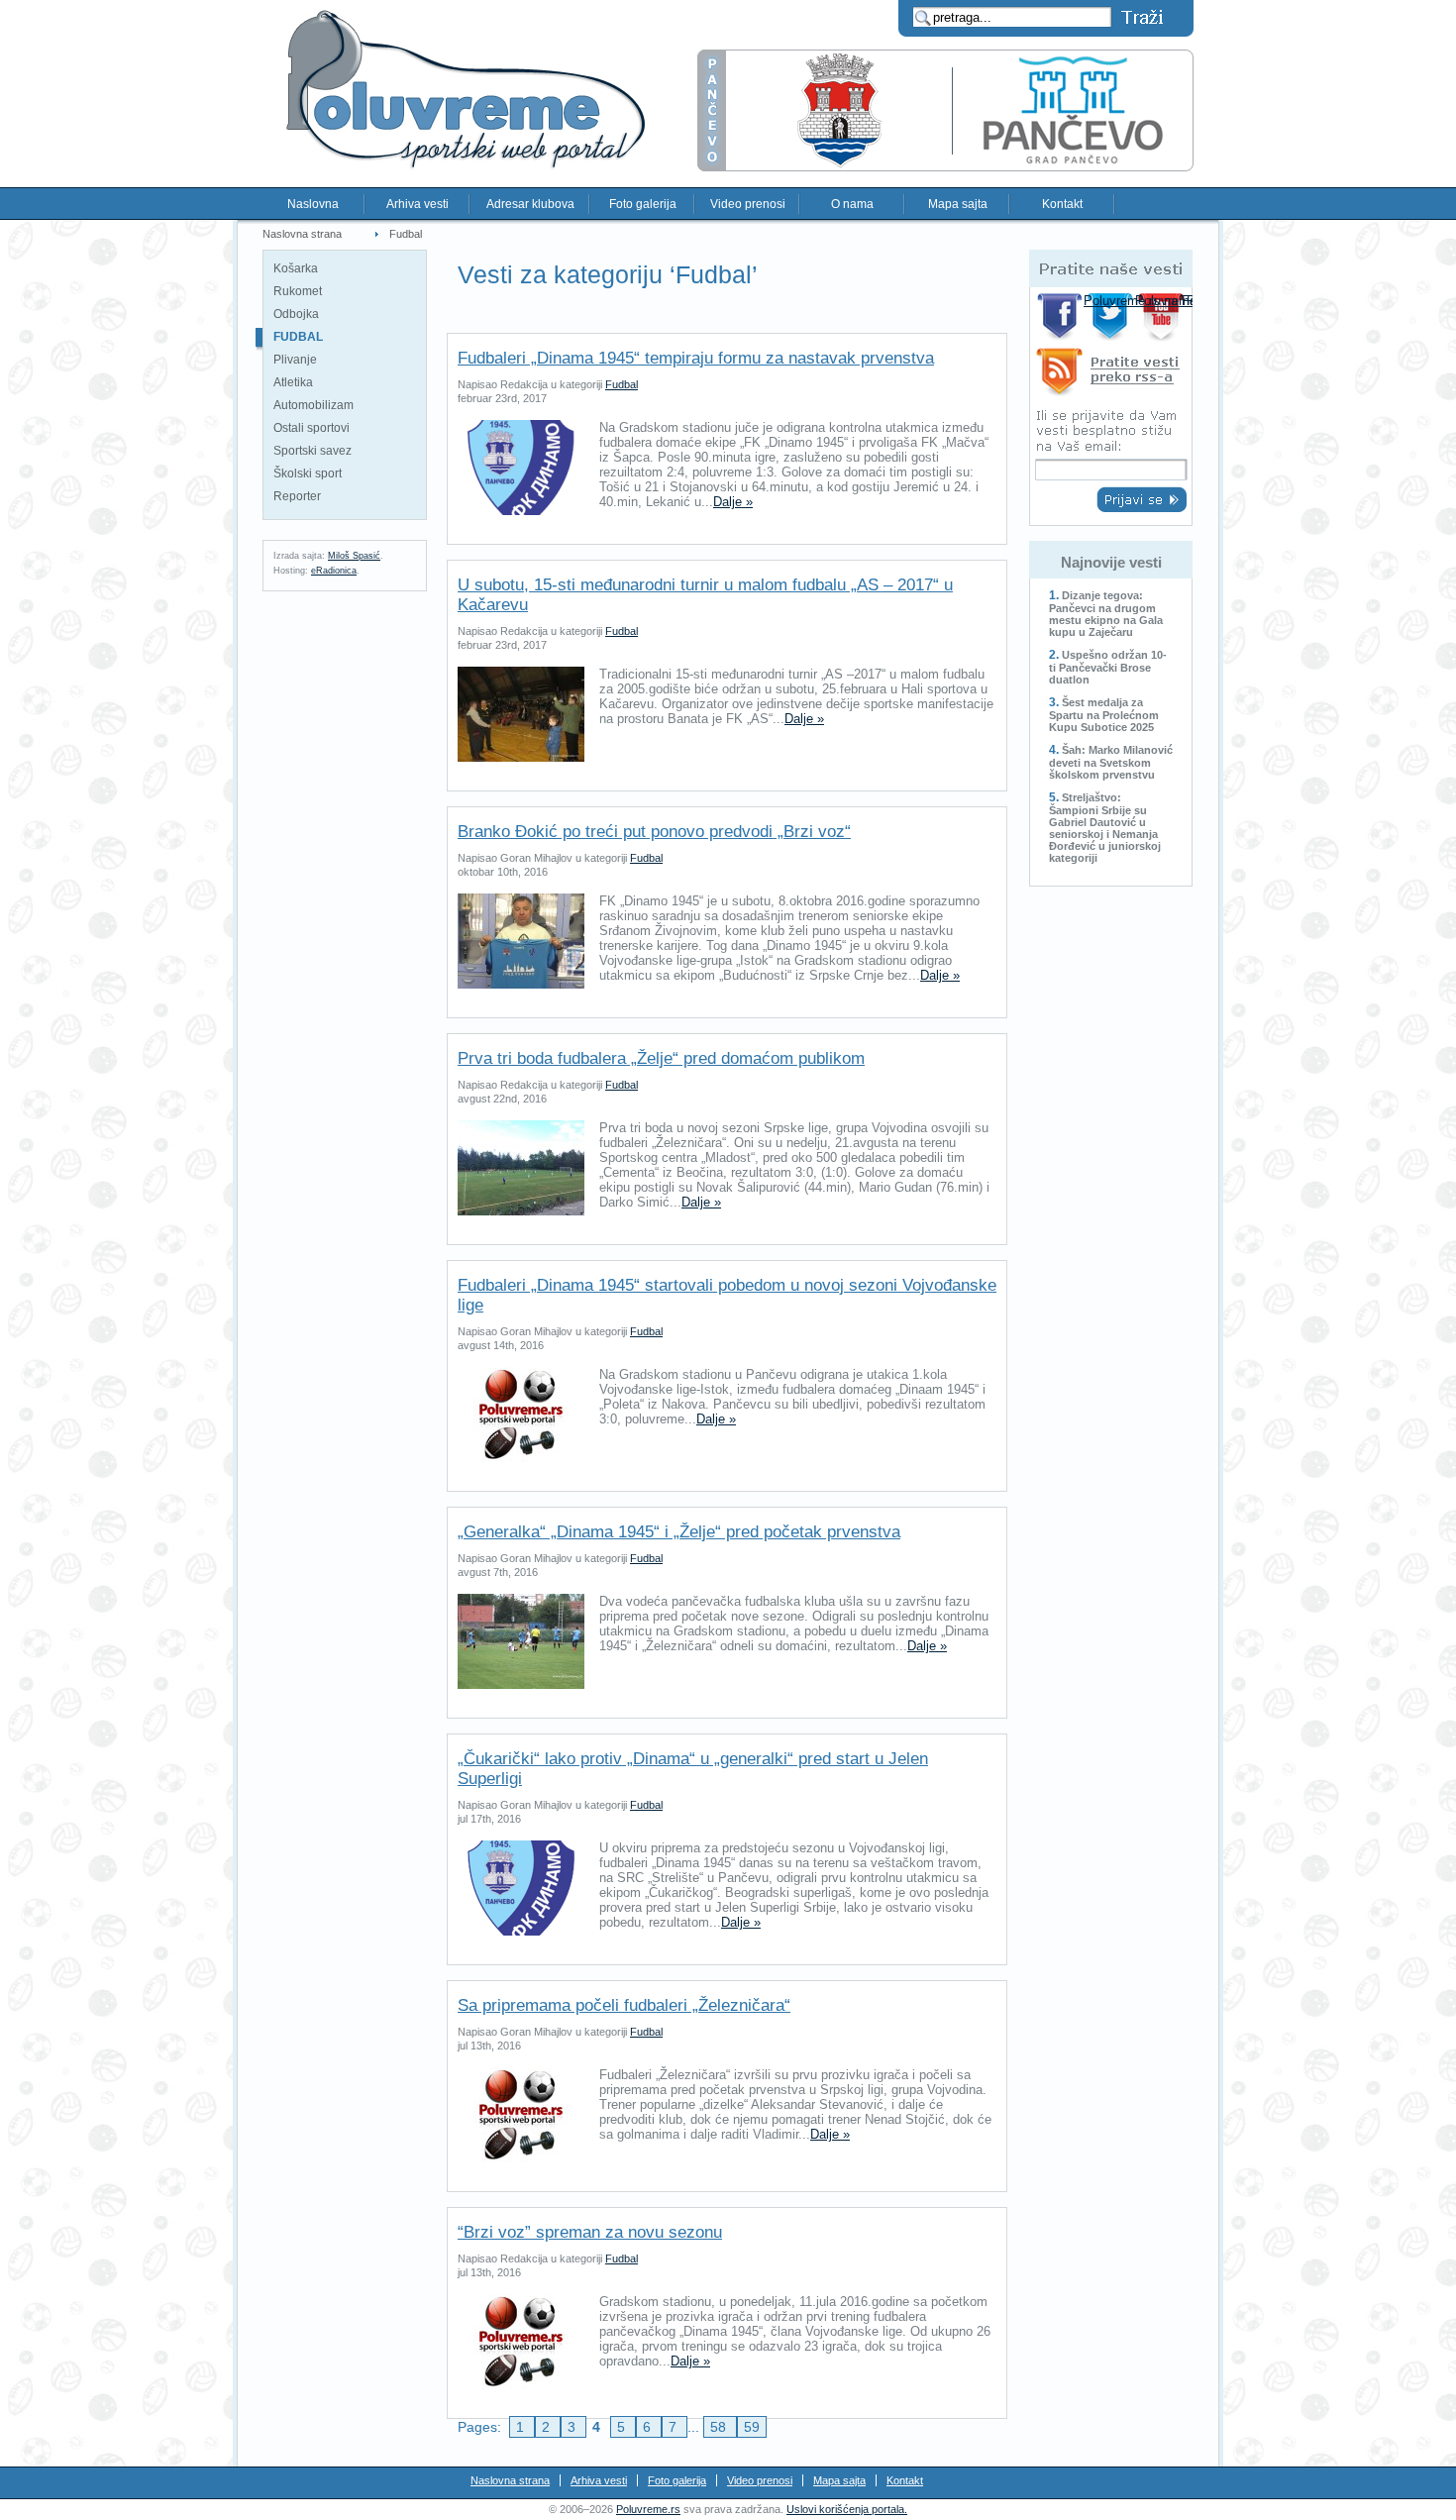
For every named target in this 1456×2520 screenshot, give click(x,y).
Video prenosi (748, 204)
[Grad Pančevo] (945, 167)
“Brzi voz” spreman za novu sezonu (590, 2232)
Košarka (296, 268)
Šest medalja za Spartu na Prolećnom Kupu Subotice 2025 (1104, 715)
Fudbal (406, 234)
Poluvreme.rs (648, 2509)
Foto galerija (643, 204)
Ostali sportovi (312, 428)
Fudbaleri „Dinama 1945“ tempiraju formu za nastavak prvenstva (696, 358)
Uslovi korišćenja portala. (847, 2509)
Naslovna (313, 204)
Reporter (297, 496)
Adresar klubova (530, 204)
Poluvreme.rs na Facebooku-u (1060, 316)
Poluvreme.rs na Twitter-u (1112, 316)
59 (752, 2427)
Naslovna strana (302, 234)
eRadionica (334, 571)
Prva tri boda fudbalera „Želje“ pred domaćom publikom (661, 1058)
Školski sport (308, 473)
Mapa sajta (958, 204)
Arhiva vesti (417, 204)
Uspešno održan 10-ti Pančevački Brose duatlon (1108, 667)
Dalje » (733, 502)
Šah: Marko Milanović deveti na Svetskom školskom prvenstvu (1111, 762)
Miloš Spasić (354, 556)
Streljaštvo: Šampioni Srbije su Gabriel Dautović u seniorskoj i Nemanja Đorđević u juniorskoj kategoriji (1105, 828)
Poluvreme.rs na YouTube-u (1163, 316)
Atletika (293, 382)
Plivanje (295, 360)
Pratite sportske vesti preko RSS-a (1111, 375)
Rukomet (298, 291)
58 (720, 2427)
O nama (852, 204)
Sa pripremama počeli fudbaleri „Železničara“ (624, 2005)
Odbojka (296, 314)
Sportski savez (312, 451)
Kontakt (1062, 204)
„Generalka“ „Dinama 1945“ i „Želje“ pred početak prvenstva (679, 1532)
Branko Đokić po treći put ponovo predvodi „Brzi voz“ (654, 832)
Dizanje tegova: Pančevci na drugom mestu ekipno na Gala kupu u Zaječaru (1106, 614)
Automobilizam (313, 405)
